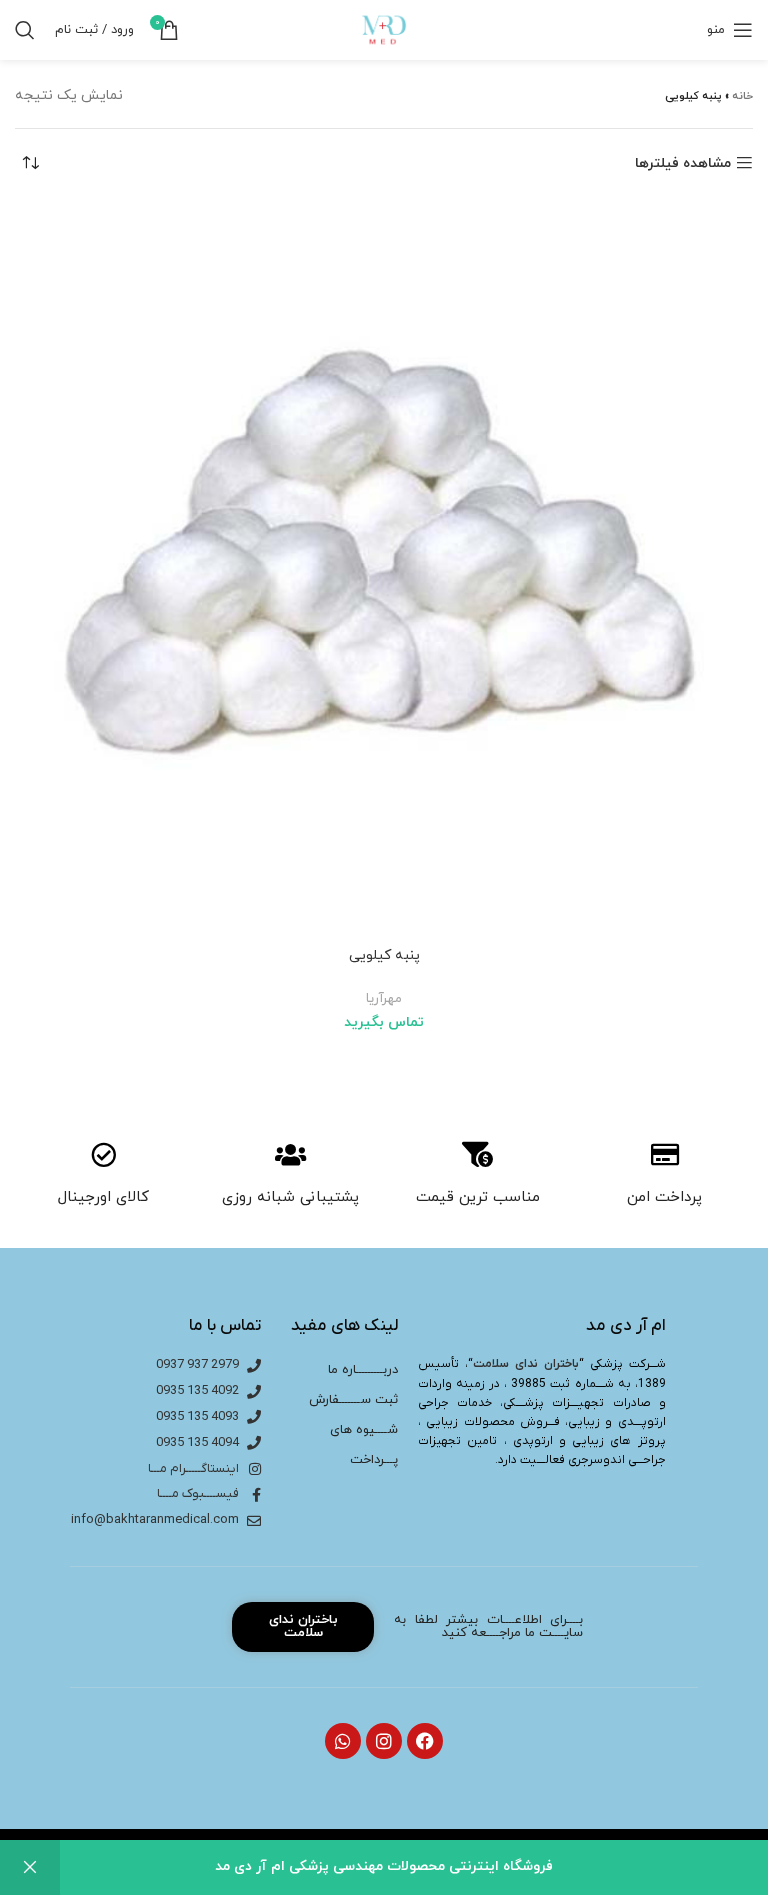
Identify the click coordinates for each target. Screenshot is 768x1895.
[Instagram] (384, 1741)
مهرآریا (384, 998)
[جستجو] (25, 30)
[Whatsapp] (343, 1741)
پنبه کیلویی (384, 955)
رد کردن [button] (30, 1867)
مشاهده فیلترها (683, 163)
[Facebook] (425, 1741)
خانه (742, 96)
